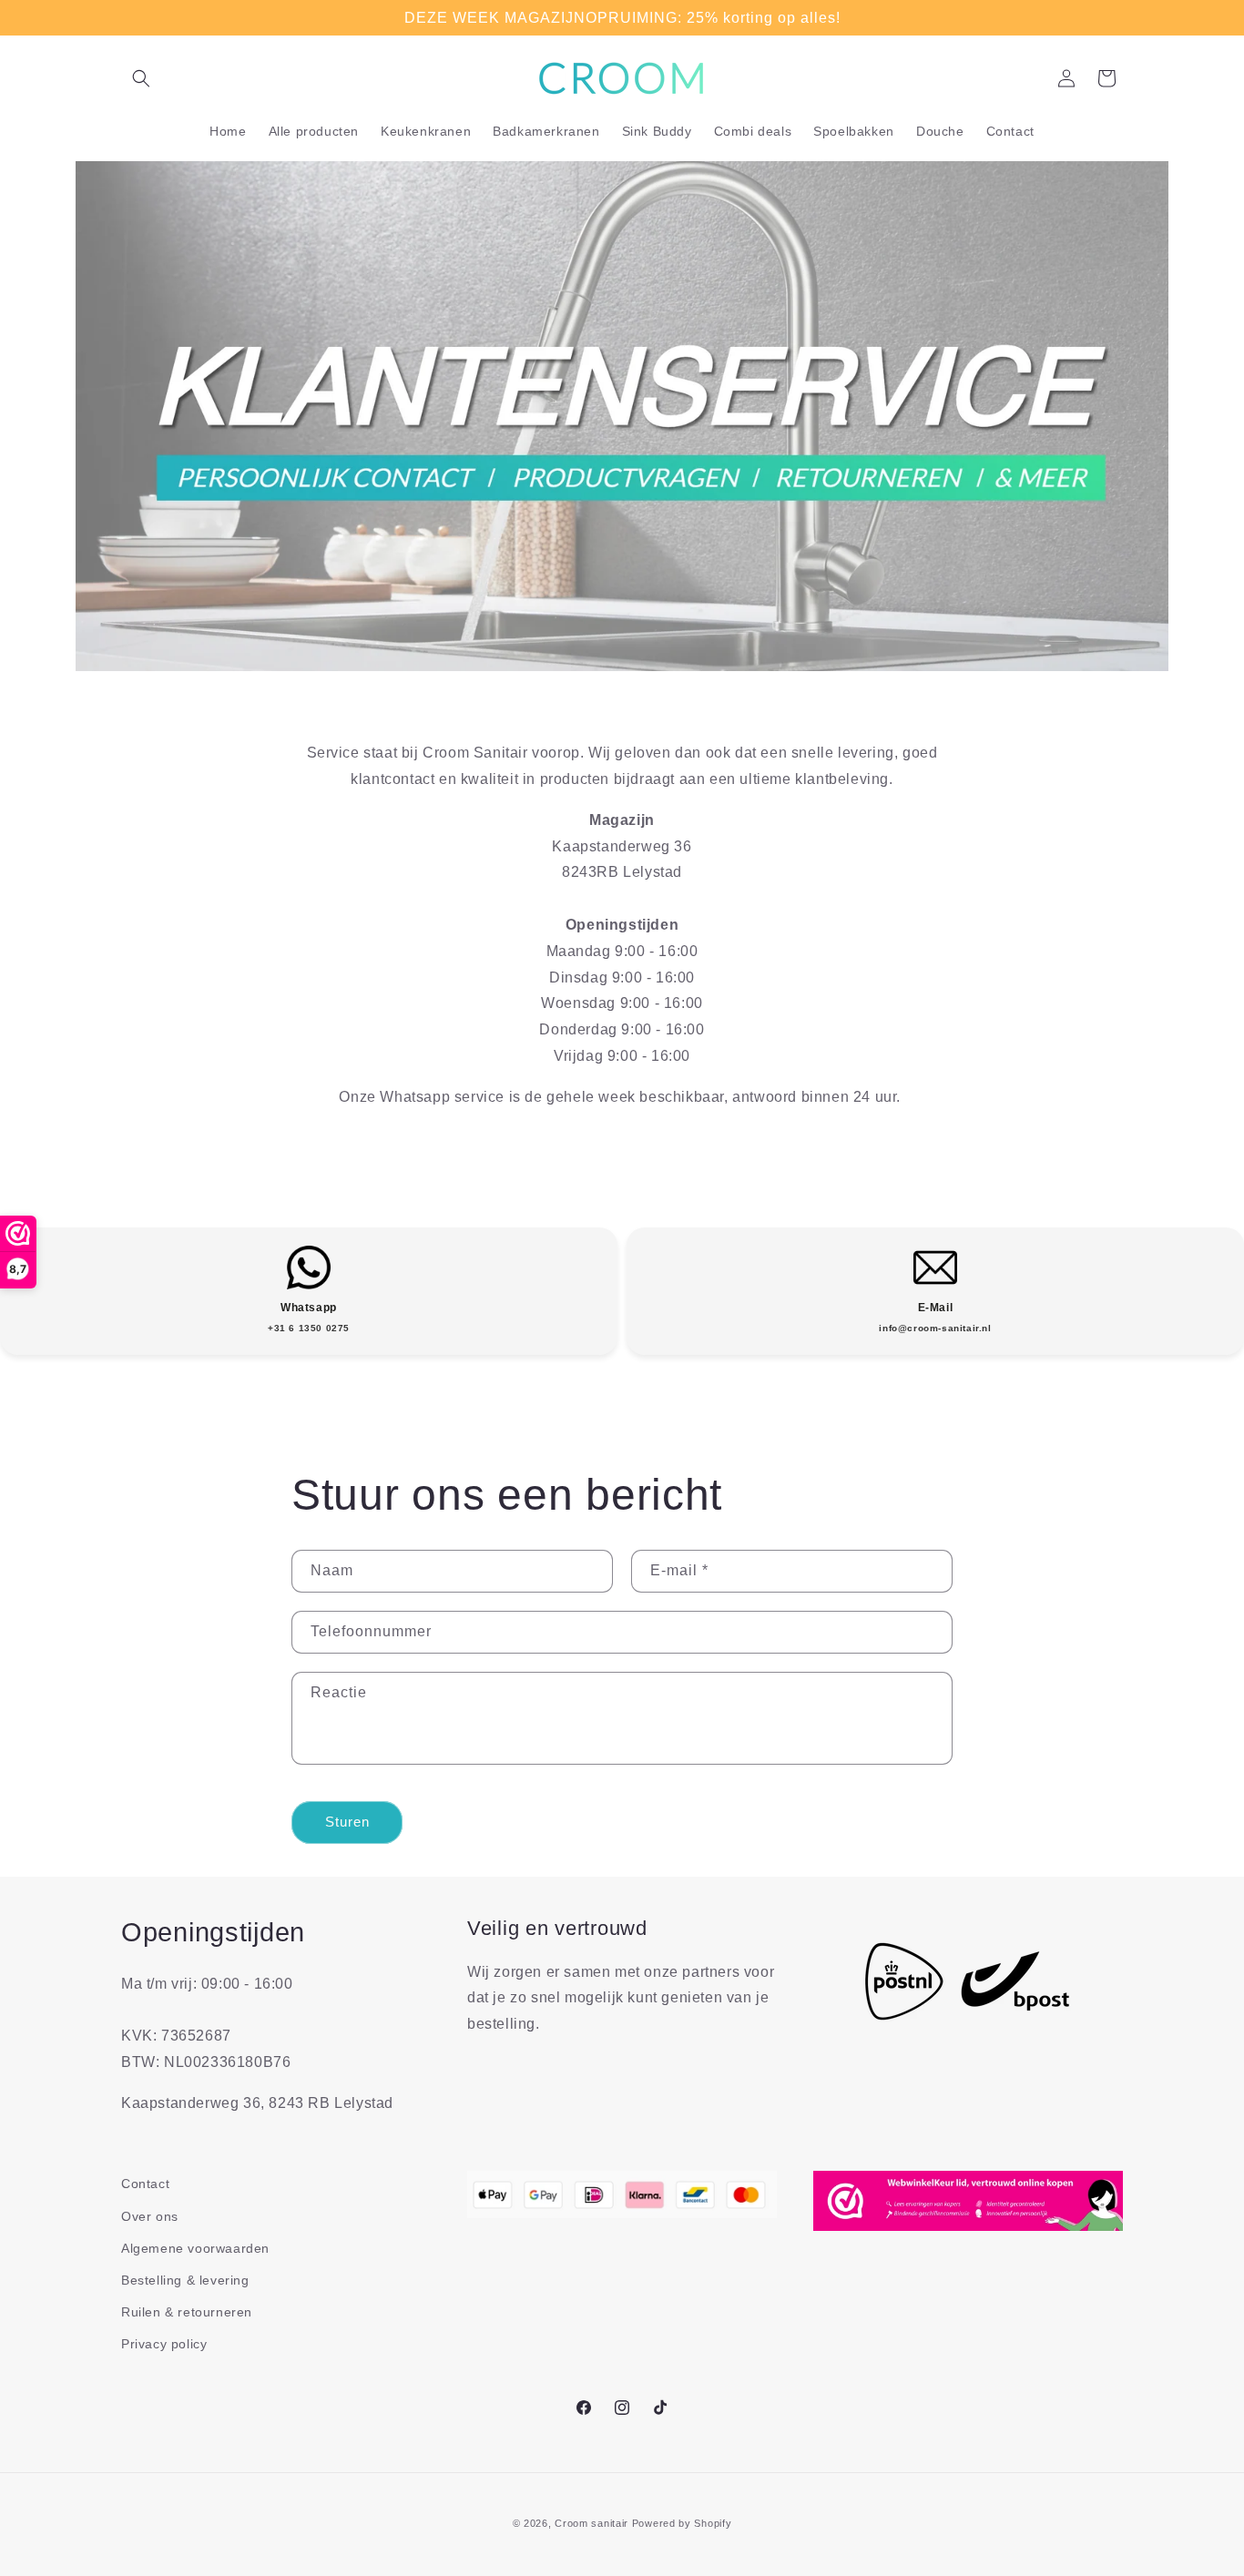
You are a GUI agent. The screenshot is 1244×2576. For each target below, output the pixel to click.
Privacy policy (164, 2344)
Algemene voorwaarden (195, 2248)
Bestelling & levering (185, 2280)
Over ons (150, 2216)
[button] (141, 78)
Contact (145, 2184)
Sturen (347, 1822)
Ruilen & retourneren (187, 2312)
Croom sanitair (591, 2523)
